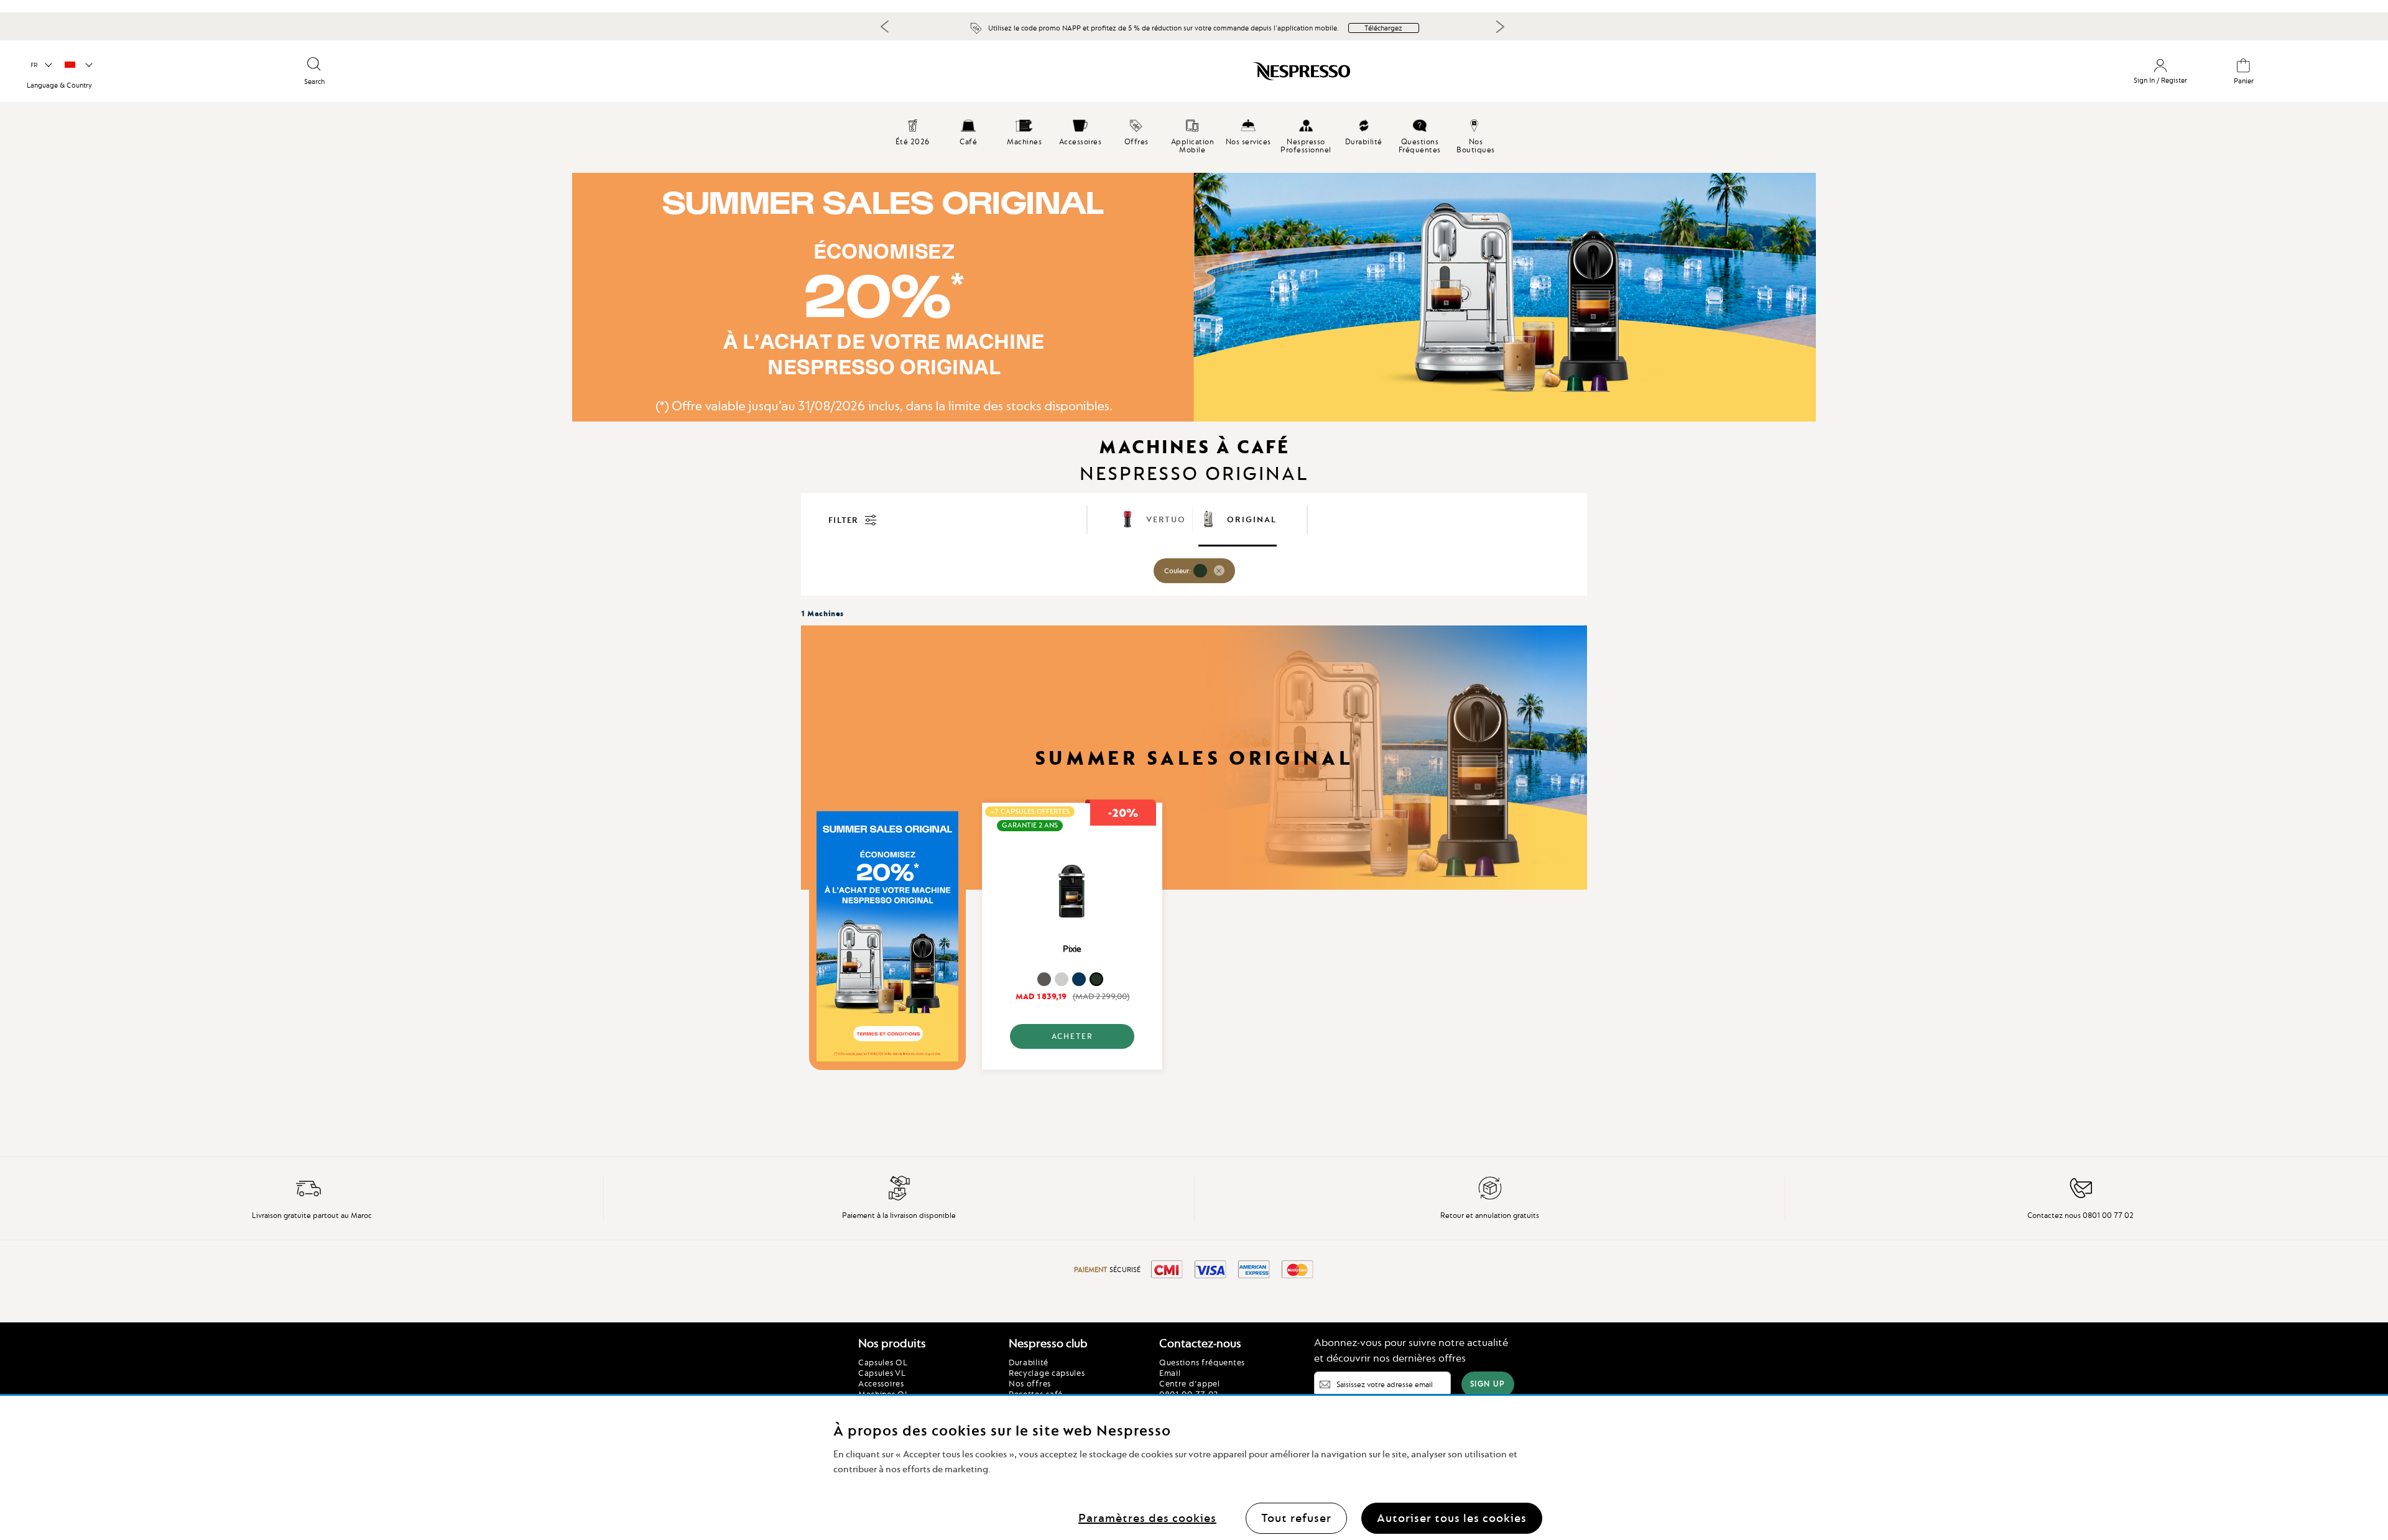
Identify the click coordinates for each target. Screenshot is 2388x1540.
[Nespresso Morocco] (1031, 76)
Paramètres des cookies (1147, 1518)
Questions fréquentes (1202, 1362)
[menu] (1194, 140)
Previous (885, 26)
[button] (41, 65)
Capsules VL (882, 1373)
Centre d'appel (1190, 1383)
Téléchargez (1383, 28)
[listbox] (1072, 981)
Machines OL (884, 1394)
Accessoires (881, 1383)
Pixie (1072, 949)
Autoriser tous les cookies (1452, 1518)
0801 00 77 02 (1189, 1394)
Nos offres (1030, 1383)
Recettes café (1036, 1394)
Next (1500, 27)
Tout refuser (1296, 1518)
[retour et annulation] (1490, 1198)
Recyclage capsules (1047, 1373)
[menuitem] (968, 131)
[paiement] (899, 1198)
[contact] (2081, 1198)
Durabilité (1029, 1362)
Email (1170, 1373)
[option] (1044, 979)
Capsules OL (883, 1362)
